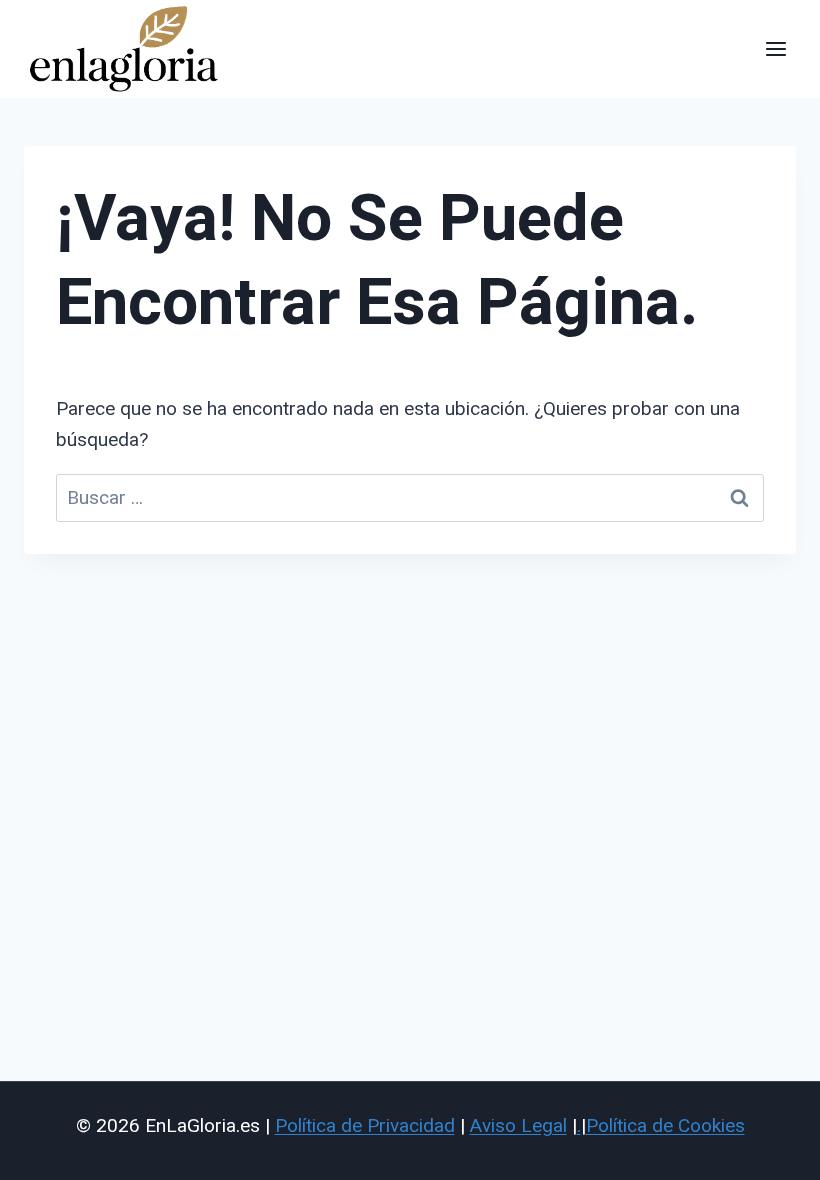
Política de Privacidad (365, 1125)
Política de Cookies (665, 1125)
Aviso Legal (518, 1125)
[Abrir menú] (775, 48)
